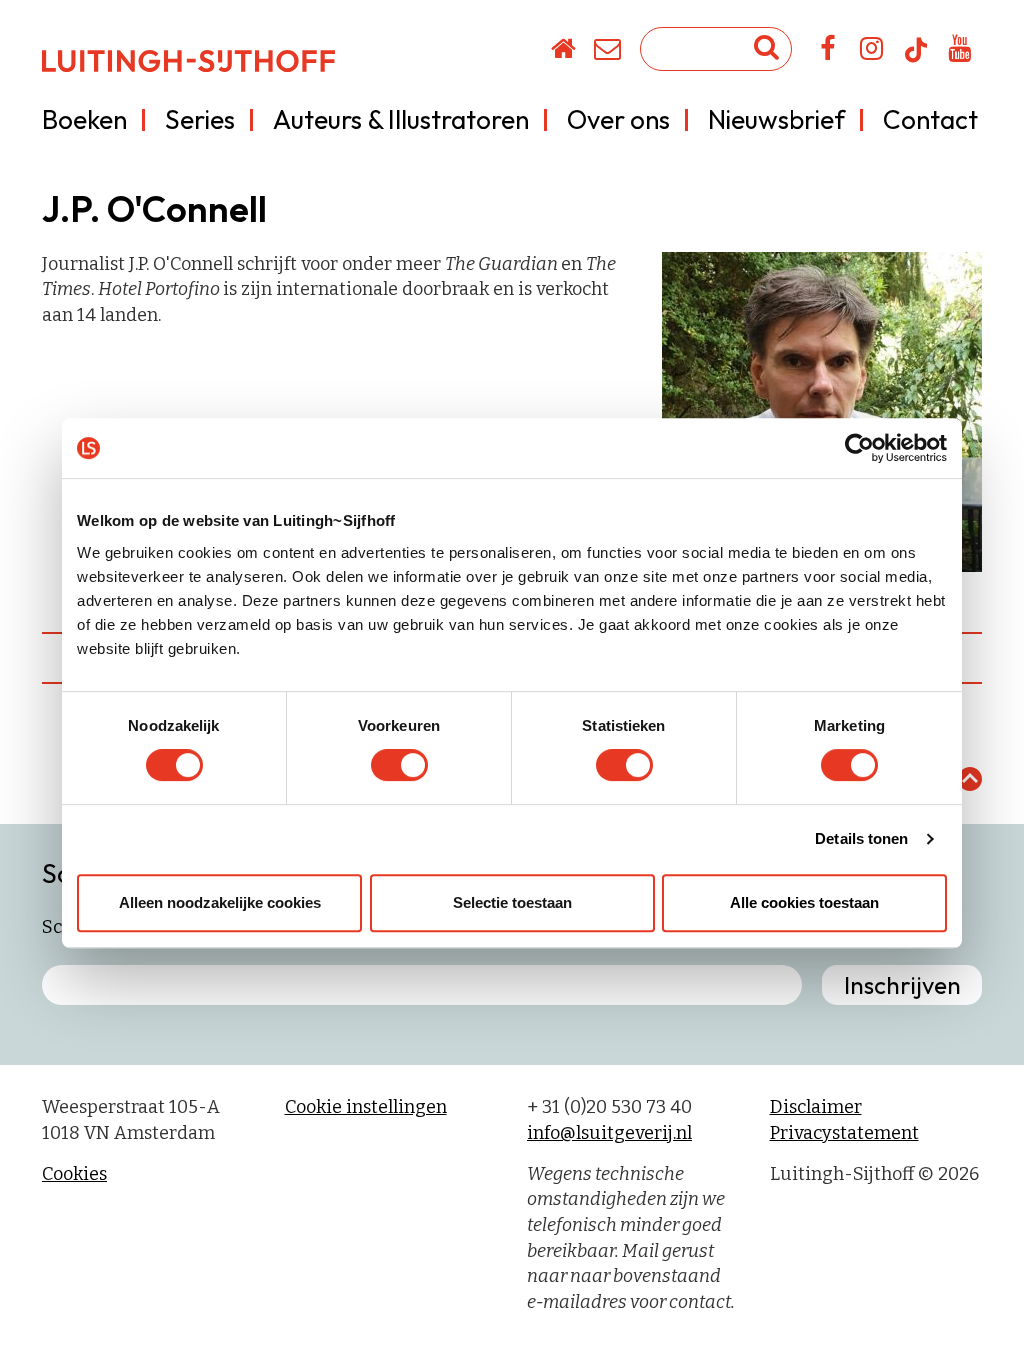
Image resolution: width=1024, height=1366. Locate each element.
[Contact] (608, 52)
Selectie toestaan (512, 902)
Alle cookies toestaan (804, 902)
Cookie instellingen (366, 1107)
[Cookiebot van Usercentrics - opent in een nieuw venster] (859, 448)
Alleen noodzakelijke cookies (220, 902)
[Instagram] (872, 52)
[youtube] (960, 52)
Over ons (618, 119)
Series (200, 119)
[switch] (399, 765)
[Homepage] (564, 52)
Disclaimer (816, 1107)
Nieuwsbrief (776, 119)
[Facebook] (828, 52)
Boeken (84, 119)
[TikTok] (916, 59)
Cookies (74, 1174)
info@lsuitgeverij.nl (609, 1133)
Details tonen (861, 838)
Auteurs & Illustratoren (401, 119)
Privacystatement (844, 1133)
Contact (930, 119)
